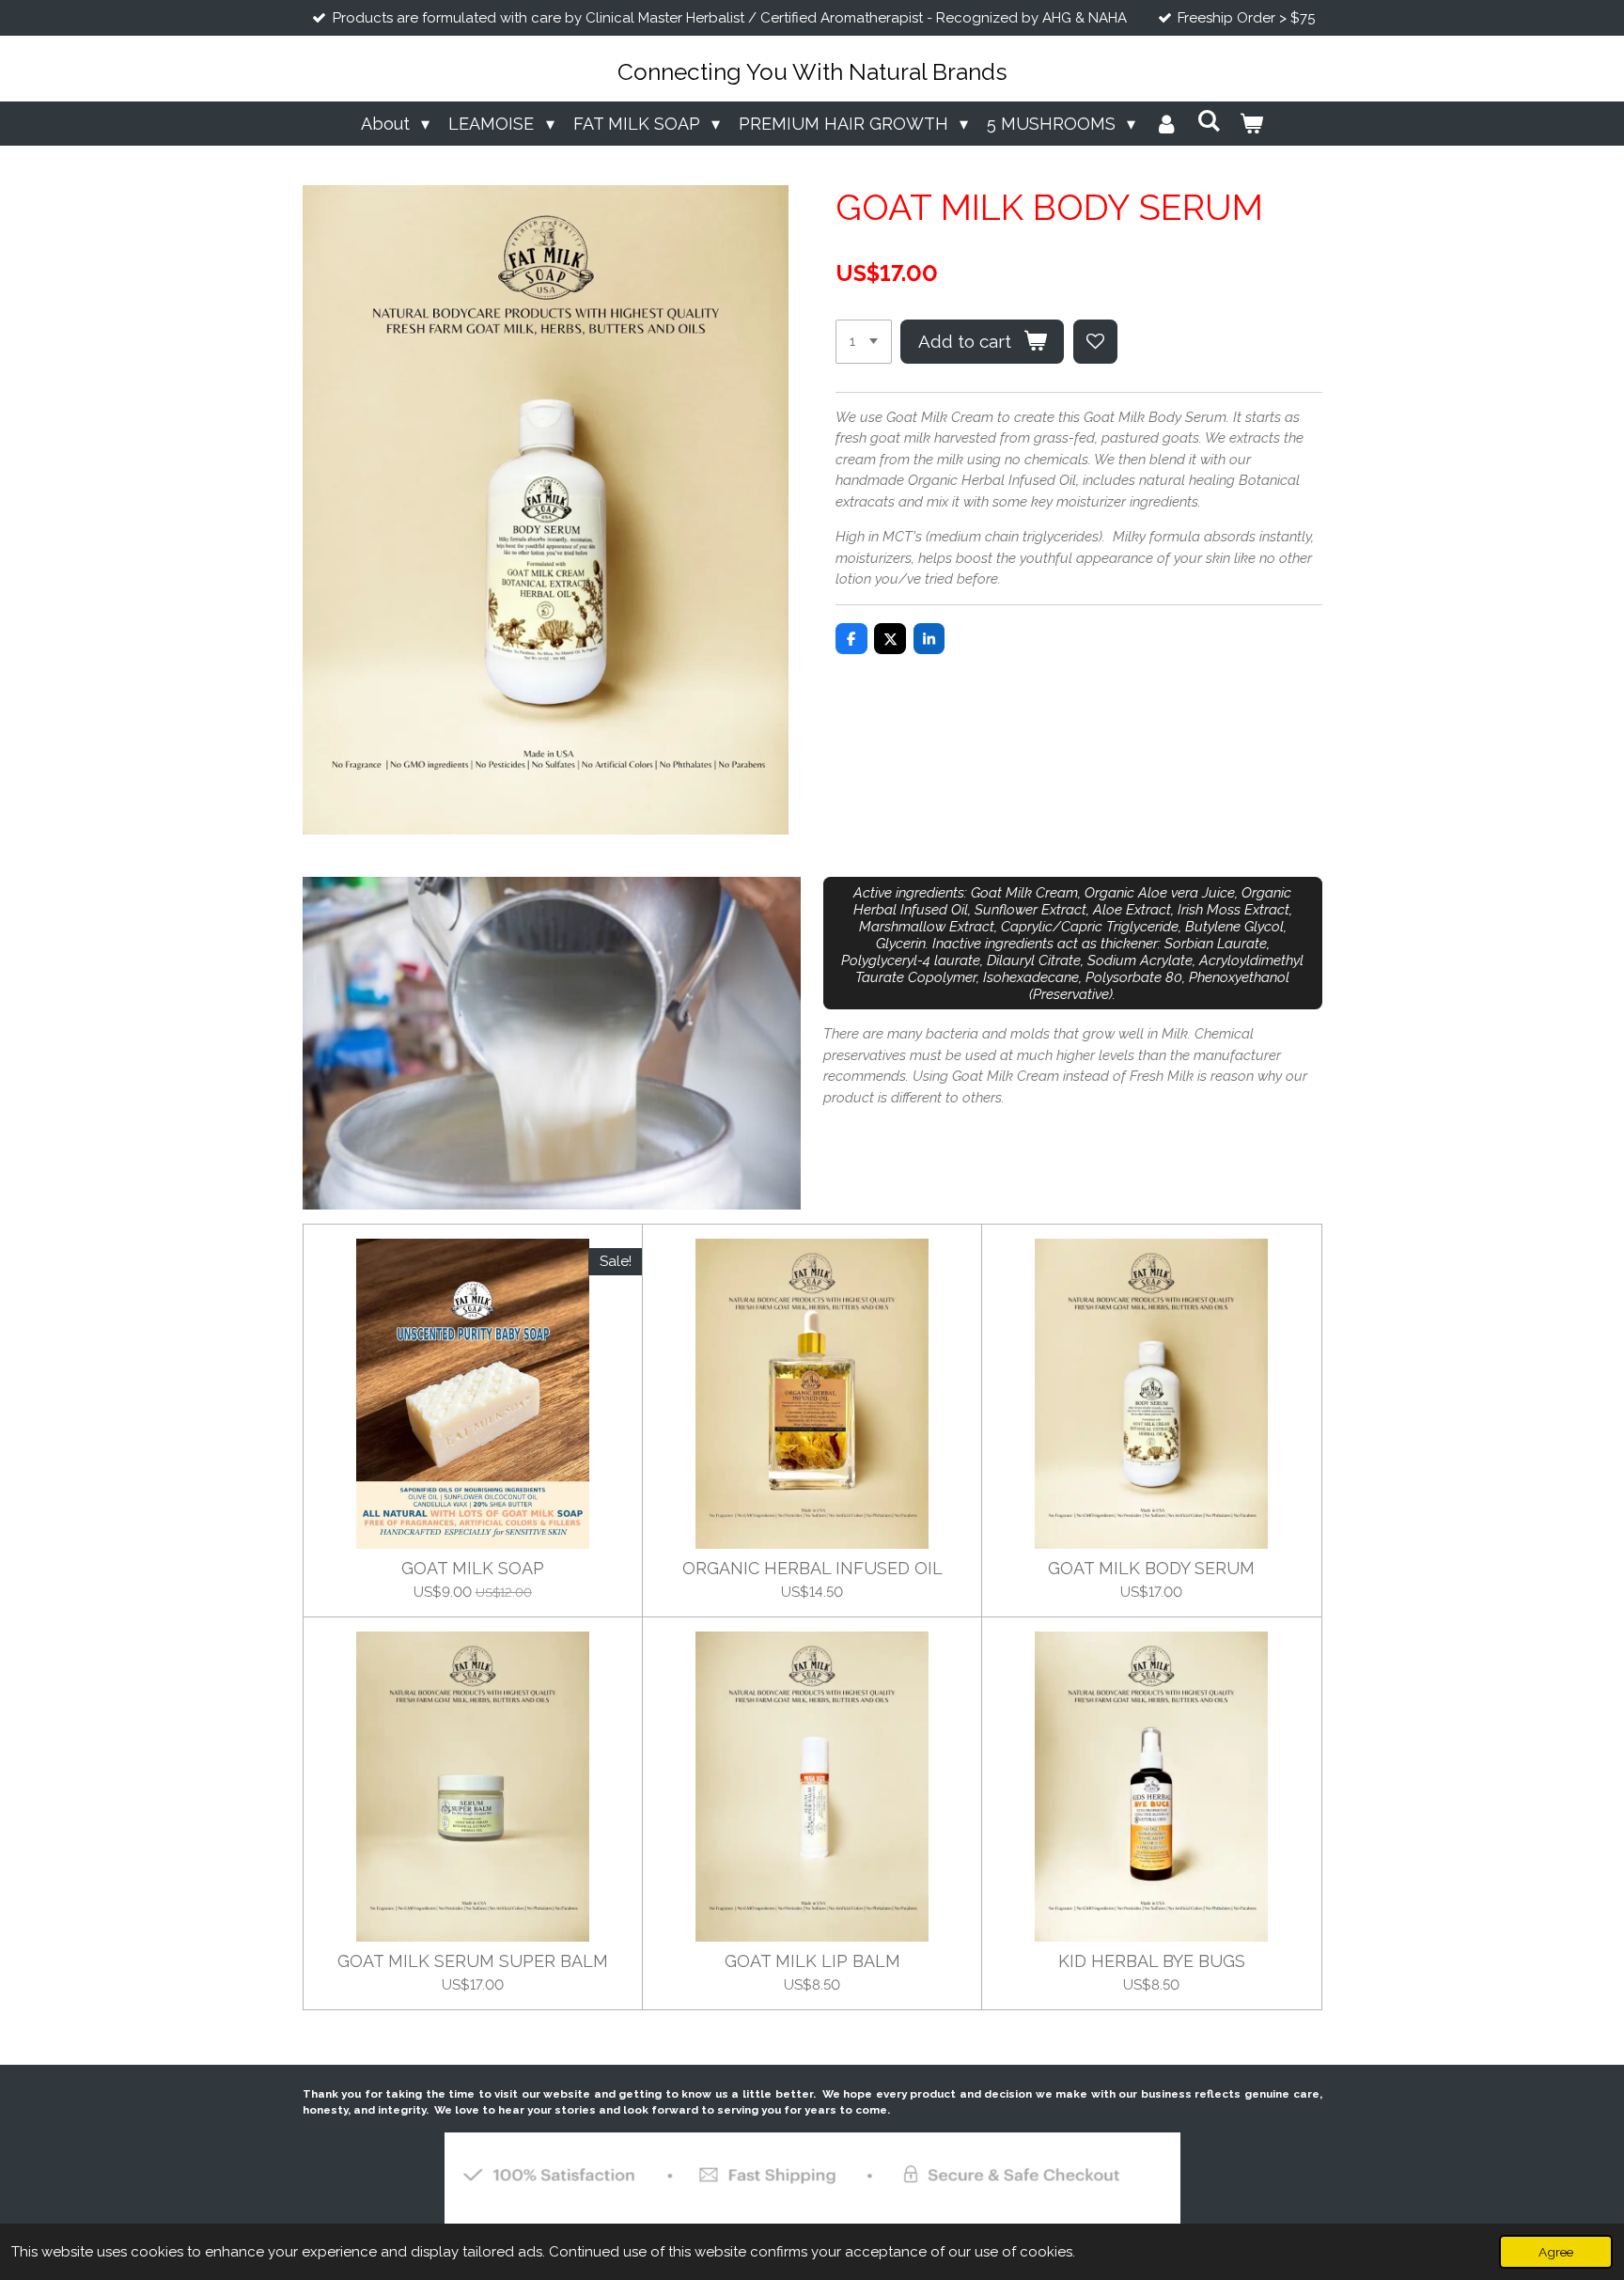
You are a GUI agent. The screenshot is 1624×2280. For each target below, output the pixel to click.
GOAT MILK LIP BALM (812, 1961)
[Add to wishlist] (1095, 342)
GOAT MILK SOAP (473, 1568)
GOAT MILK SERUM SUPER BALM (473, 1961)
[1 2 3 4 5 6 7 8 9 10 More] (864, 342)
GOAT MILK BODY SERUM (1151, 1568)
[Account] (1166, 124)
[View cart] (1251, 124)
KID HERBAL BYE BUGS (1152, 1961)
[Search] (1208, 121)
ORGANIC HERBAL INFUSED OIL (812, 1568)
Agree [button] (1556, 2252)
